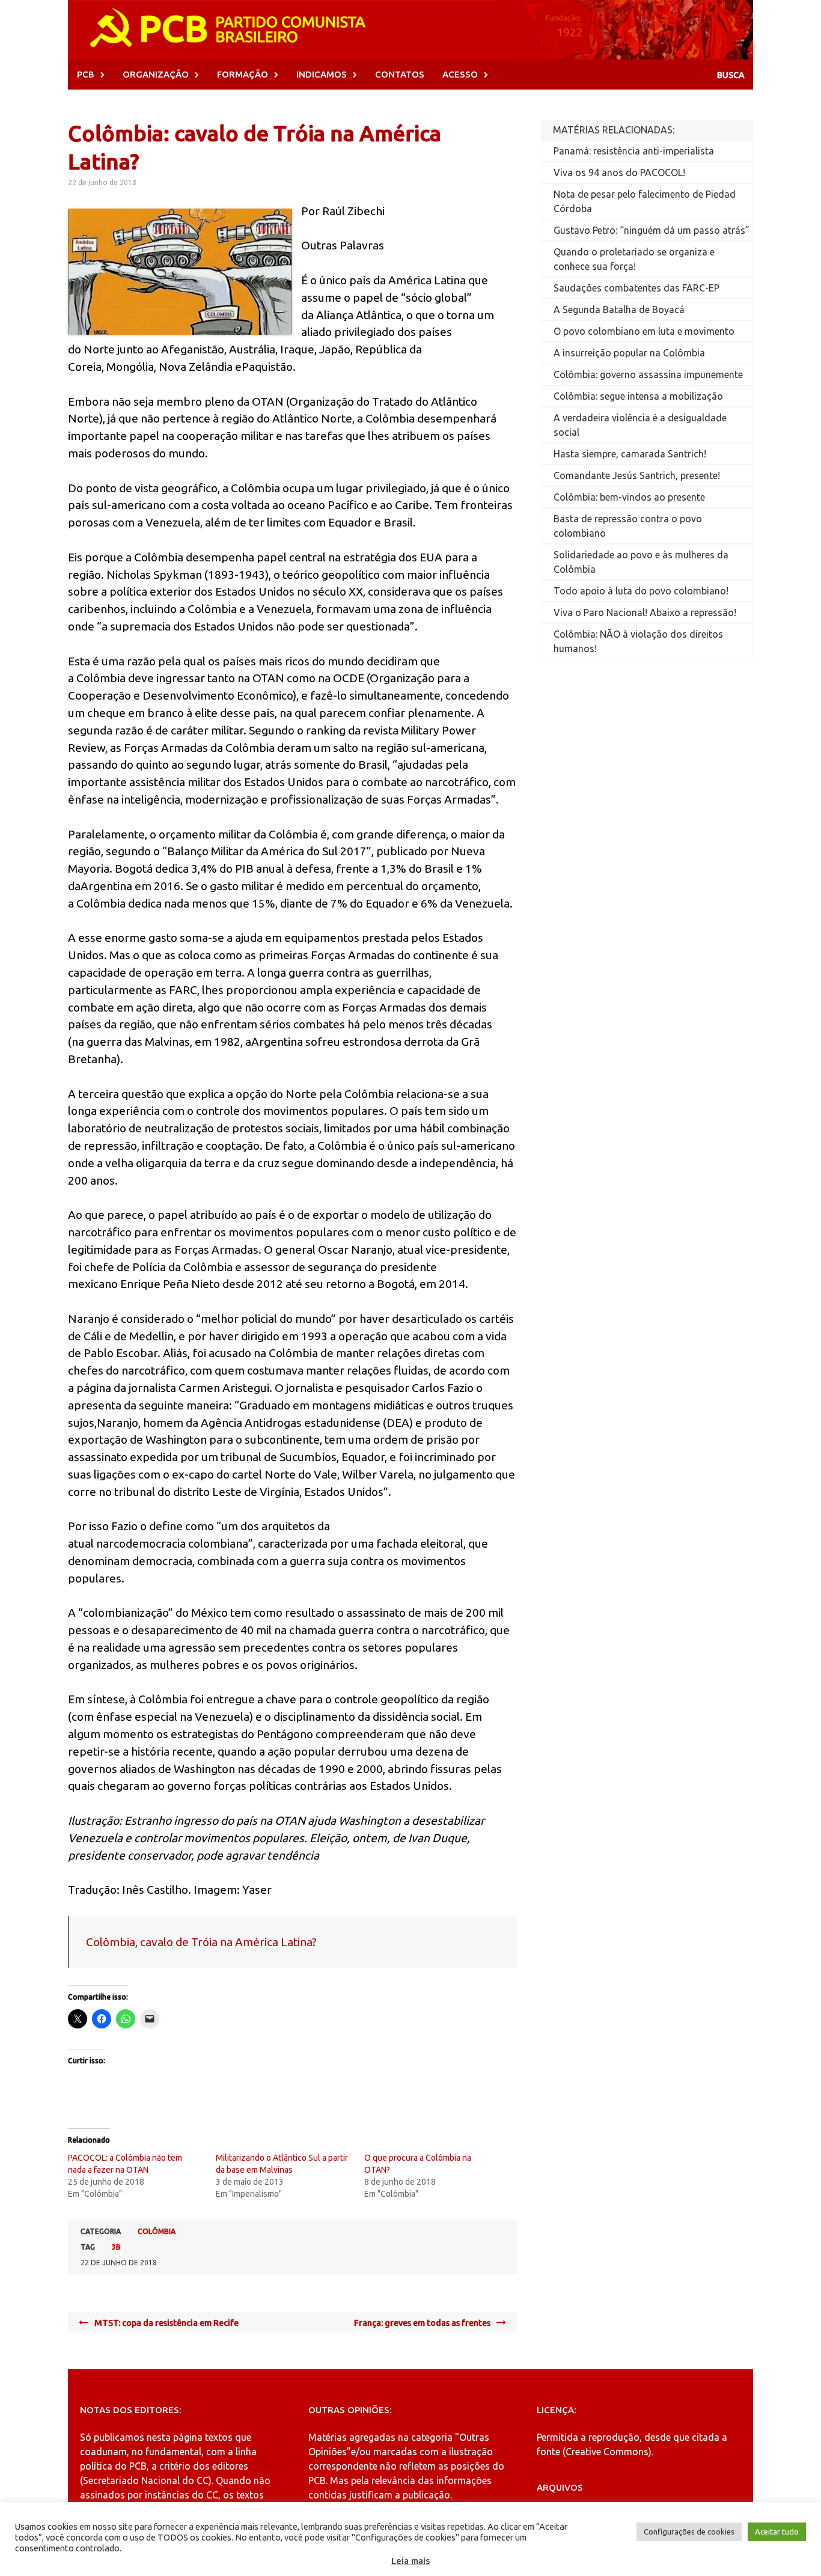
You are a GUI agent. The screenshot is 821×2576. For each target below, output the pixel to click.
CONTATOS (400, 74)
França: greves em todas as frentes (422, 2323)
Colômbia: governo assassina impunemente (648, 374)
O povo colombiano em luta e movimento (644, 331)
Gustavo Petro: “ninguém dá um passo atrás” (652, 230)
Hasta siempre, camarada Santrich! (630, 454)
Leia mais (410, 2561)
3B (116, 2247)
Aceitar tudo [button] (777, 2532)
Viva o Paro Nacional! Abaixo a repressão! (645, 612)
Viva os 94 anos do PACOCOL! (619, 172)
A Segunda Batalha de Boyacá (619, 310)
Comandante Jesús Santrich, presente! (637, 475)
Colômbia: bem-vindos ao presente (629, 497)
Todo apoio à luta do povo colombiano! (641, 591)
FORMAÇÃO (243, 74)
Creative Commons (607, 2452)
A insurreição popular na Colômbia (629, 353)
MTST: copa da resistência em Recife (166, 2323)
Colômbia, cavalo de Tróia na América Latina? (201, 1942)
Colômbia (157, 2231)
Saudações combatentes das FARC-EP (636, 288)
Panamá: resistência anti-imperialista (634, 151)
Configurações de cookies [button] (689, 2532)
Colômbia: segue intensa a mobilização (638, 396)
